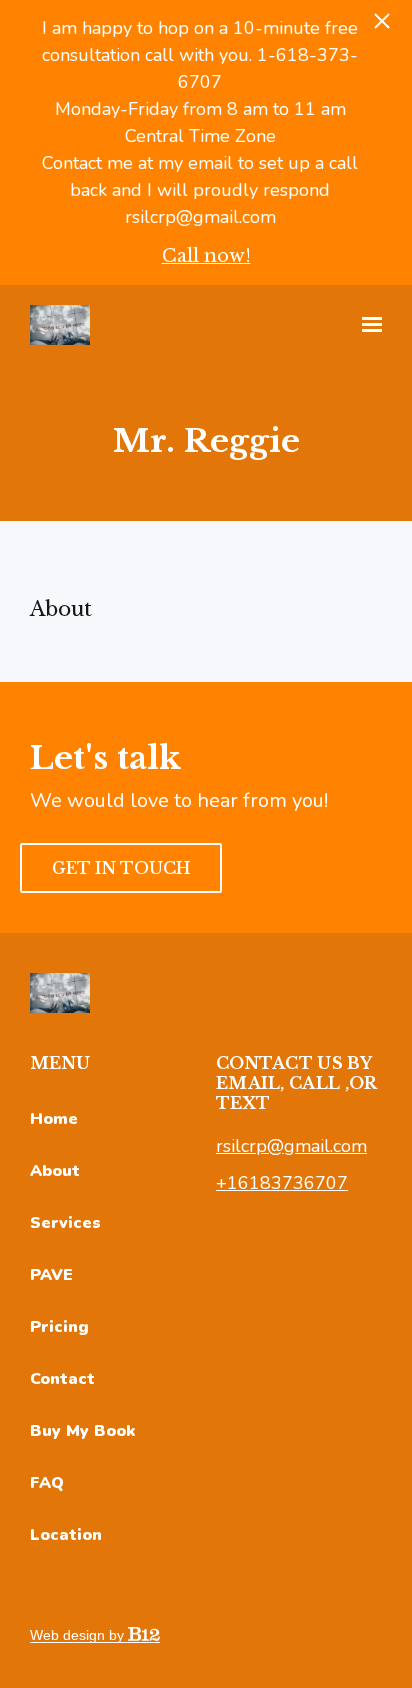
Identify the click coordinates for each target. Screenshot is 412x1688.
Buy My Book (82, 1431)
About (55, 1171)
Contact (62, 1379)
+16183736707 (282, 1183)
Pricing (59, 1327)
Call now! (206, 256)
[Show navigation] (367, 325)
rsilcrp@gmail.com (291, 1146)
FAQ (47, 1483)
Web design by (79, 1635)
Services (65, 1223)
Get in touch (121, 868)
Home (54, 1119)
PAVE (51, 1275)
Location (66, 1535)
